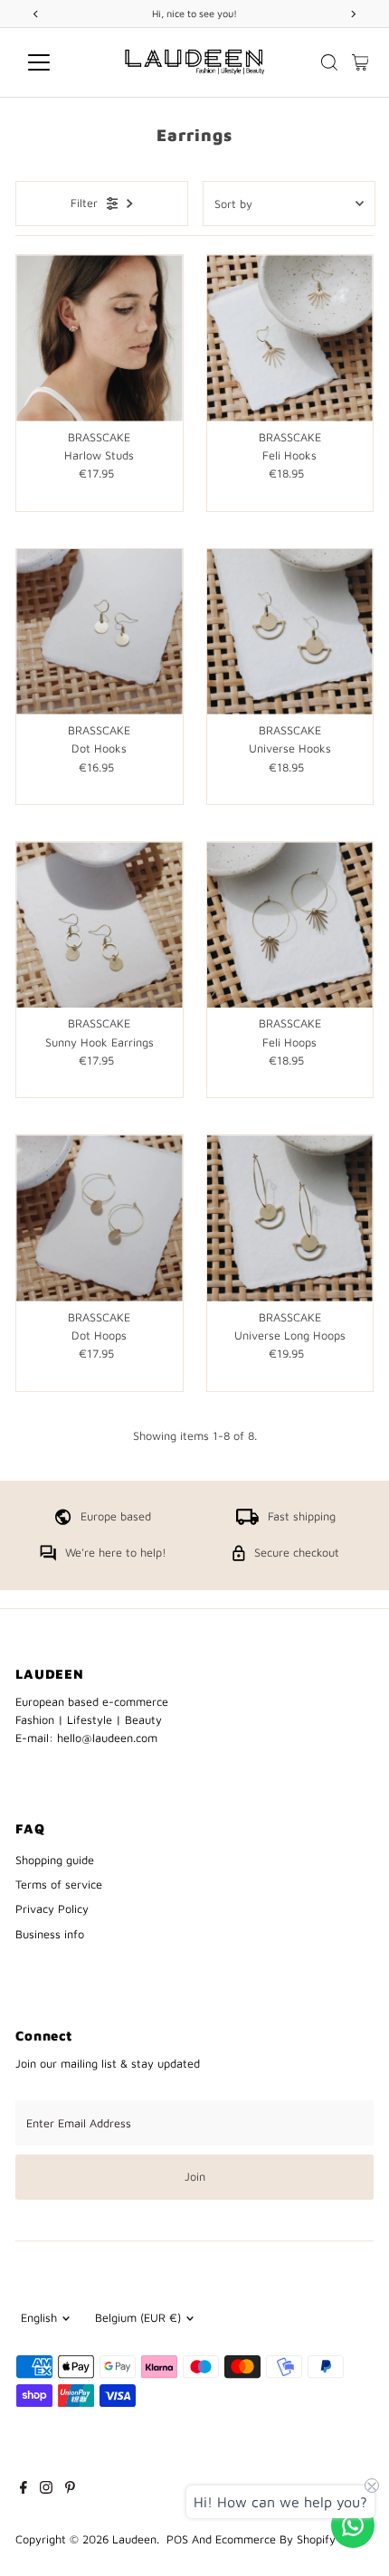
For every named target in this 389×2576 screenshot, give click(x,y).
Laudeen (134, 2539)
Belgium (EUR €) (138, 2318)
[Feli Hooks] (290, 338)
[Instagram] (46, 2490)
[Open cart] (361, 62)
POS (177, 2539)
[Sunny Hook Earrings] (99, 925)
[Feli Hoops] (290, 925)
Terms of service (59, 1885)
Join (195, 2177)
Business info (50, 1934)
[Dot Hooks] (99, 632)
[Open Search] (329, 62)
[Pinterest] (70, 2490)
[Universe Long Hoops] (290, 1218)
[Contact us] (353, 2525)
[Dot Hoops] (99, 1218)
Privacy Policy (52, 1909)
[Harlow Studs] (99, 338)
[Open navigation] (58, 62)
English (39, 2318)
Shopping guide (55, 1860)
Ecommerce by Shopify (275, 2539)
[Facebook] (24, 2490)
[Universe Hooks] (290, 632)
